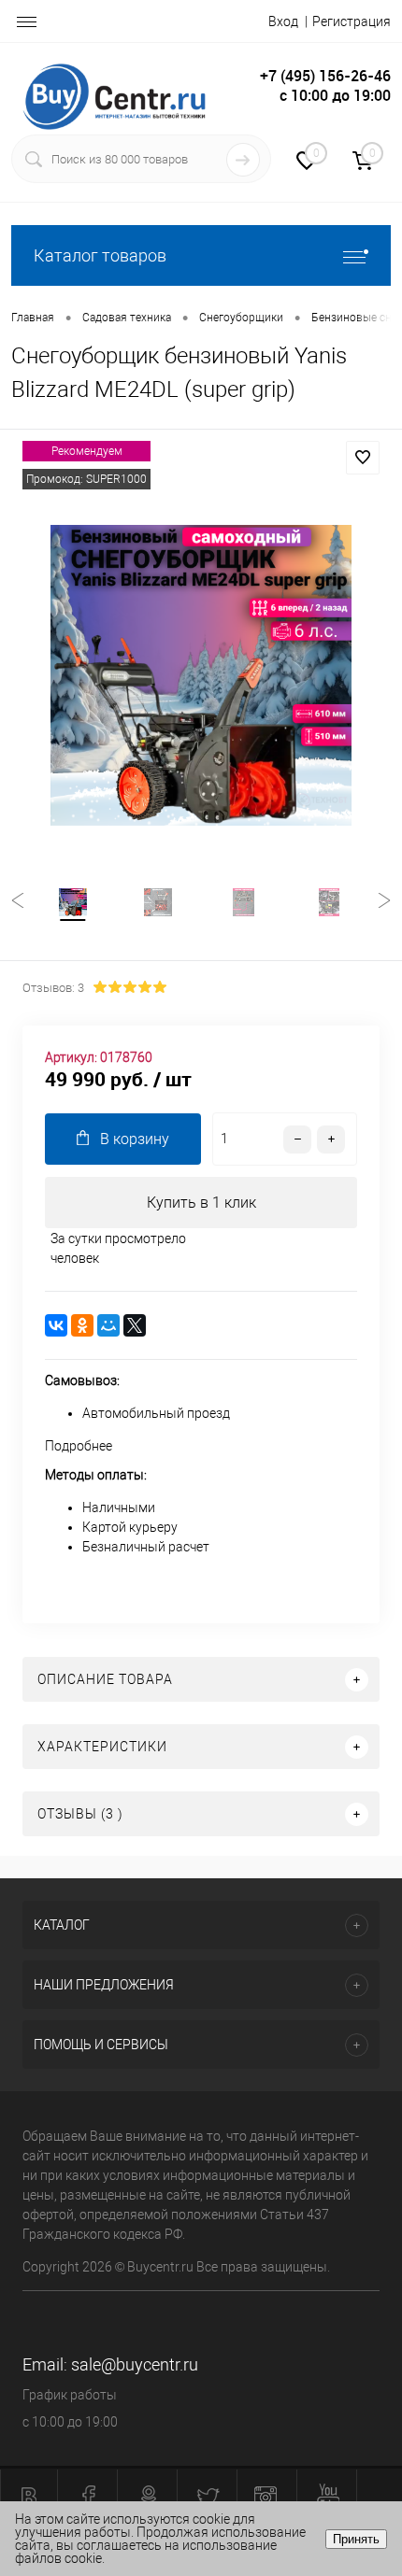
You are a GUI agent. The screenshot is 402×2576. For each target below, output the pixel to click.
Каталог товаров (100, 255)
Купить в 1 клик (201, 1203)
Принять (356, 2539)
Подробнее (79, 1446)
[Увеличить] (201, 675)
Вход (283, 21)
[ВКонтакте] (56, 1325)
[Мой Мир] (108, 1325)
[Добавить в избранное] (363, 458)
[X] (135, 1325)
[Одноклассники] (82, 1325)
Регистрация (352, 21)
